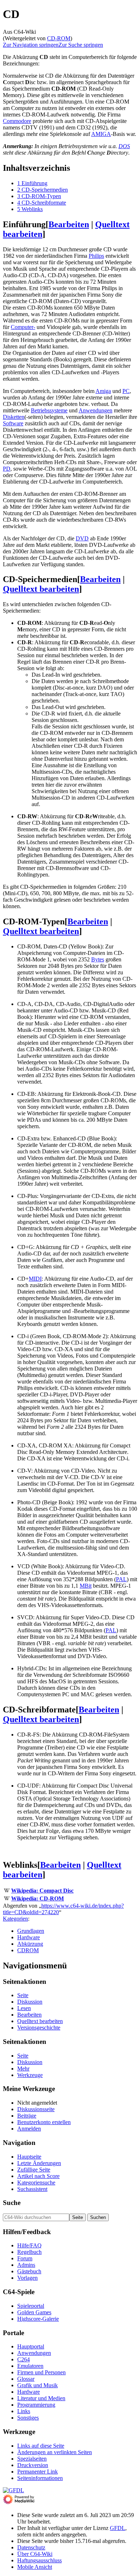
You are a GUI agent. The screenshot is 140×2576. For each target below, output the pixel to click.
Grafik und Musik (38, 2385)
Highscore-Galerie (38, 2319)
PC (126, 391)
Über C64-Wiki (35, 2554)
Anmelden (29, 2129)
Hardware (29, 1937)
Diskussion (30, 2002)
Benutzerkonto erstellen (44, 2122)
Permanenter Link (38, 2472)
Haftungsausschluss (39, 2560)
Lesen (24, 2008)
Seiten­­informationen (40, 2478)
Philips (96, 256)
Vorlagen (27, 2278)
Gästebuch (29, 2271)
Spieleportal (31, 2306)
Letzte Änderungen (39, 2163)
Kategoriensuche (36, 2182)
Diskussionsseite (36, 2109)
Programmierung (36, 2405)
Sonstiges (28, 2418)
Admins (26, 2265)
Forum (25, 2258)
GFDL (118, 2528)
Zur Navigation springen (31, 45)
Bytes (98, 959)
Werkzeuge (30, 2075)
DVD (82, 538)
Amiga (103, 391)
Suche (12, 2203)
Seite (23, 1995)
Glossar (26, 2379)
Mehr (23, 2069)
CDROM (28, 1950)
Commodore (17, 121)
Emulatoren (30, 2366)
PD (7, 469)
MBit (86, 1586)
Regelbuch (29, 2252)
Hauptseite (29, 2157)
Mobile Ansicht (35, 2567)
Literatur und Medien (41, 2398)
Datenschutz (31, 2547)
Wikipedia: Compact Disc (42, 1891)
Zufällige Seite (34, 2170)
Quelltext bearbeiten (41, 589)
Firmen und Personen (41, 2372)
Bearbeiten (69, 224)
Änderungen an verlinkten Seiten (55, 2452)
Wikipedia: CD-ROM (38, 1898)
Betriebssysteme (49, 410)
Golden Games (34, 2312)
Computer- (23, 327)
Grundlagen (31, 1931)
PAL (121, 1579)
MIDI (35, 1279)
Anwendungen (95, 410)
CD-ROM (59, 38)
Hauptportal (31, 2346)
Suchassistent (32, 2189)
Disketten (14, 417)
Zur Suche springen (81, 45)
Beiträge (27, 2116)
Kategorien (15, 1919)
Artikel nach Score (38, 2176)
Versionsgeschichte (39, 2028)
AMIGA (101, 134)
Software (13, 423)
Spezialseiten (32, 2459)
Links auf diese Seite (41, 2446)
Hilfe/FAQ (29, 2245)
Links (24, 2411)
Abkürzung (30, 1944)
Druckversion (33, 2465)
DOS (124, 146)
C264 (24, 2359)
